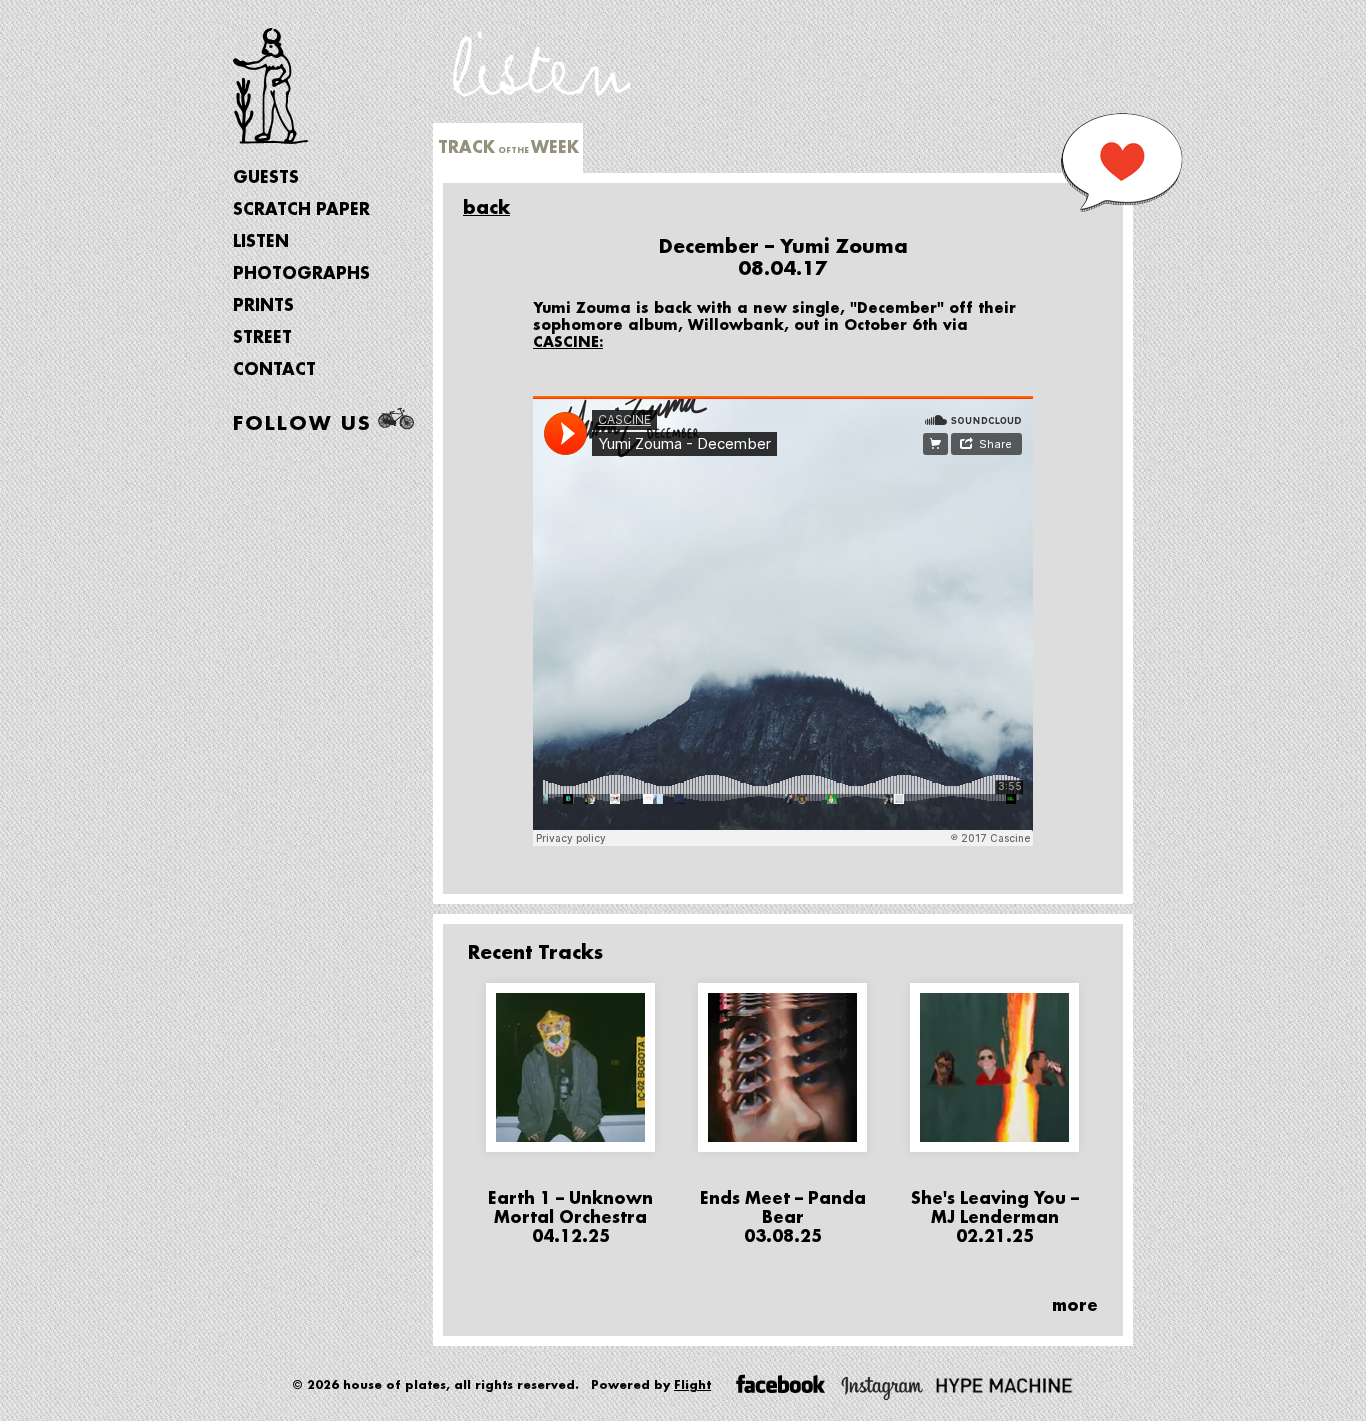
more (1075, 1306)
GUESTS (266, 178)
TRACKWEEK (508, 148)
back (486, 208)
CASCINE (566, 342)
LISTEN (261, 242)
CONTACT (274, 370)
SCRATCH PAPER (301, 210)
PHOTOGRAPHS (301, 274)
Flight (692, 1385)
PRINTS (263, 306)
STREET (262, 338)
